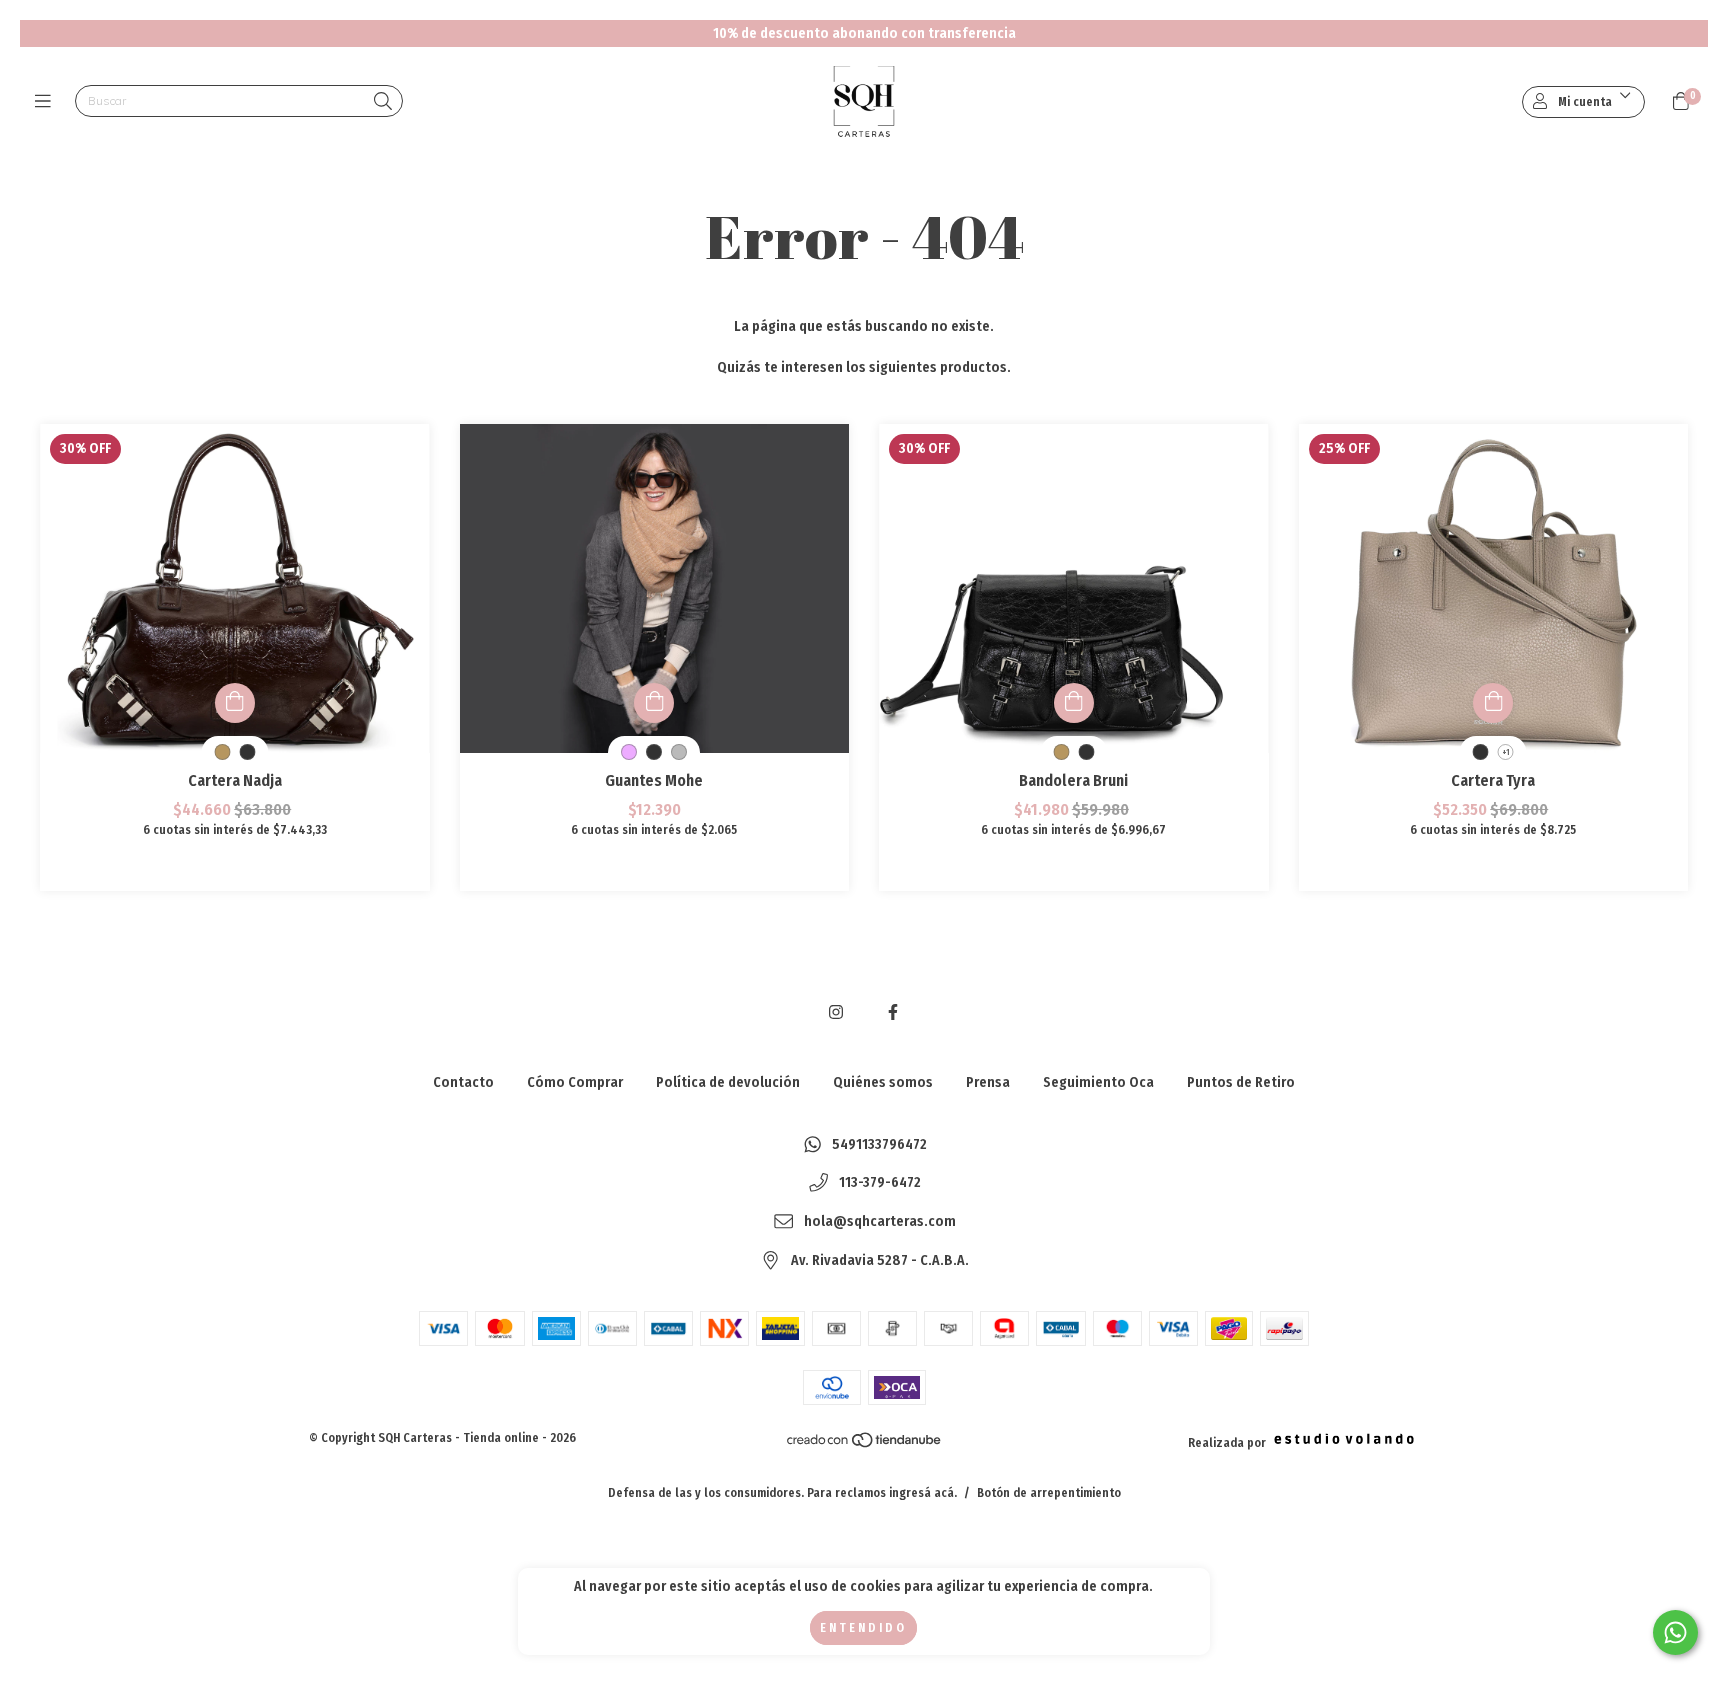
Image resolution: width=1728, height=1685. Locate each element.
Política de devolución (728, 1082)
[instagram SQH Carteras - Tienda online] (836, 1012)
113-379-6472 (880, 1183)
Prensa (988, 1082)
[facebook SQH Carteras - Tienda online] (893, 1012)
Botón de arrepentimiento (1049, 1493)
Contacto (463, 1082)
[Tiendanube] (865, 1445)
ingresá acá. (923, 1493)
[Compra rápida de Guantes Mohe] (654, 703)
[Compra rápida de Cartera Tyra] (1493, 703)
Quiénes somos (883, 1082)
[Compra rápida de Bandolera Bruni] (1074, 703)
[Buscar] (383, 102)
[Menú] (47, 102)
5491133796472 (879, 1144)
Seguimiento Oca (1098, 1082)
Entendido (863, 1628)
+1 (1506, 752)
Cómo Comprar (575, 1082)
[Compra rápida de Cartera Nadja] (235, 703)
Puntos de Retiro (1241, 1082)
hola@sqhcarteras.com (880, 1221)
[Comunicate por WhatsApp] (1675, 1632)
